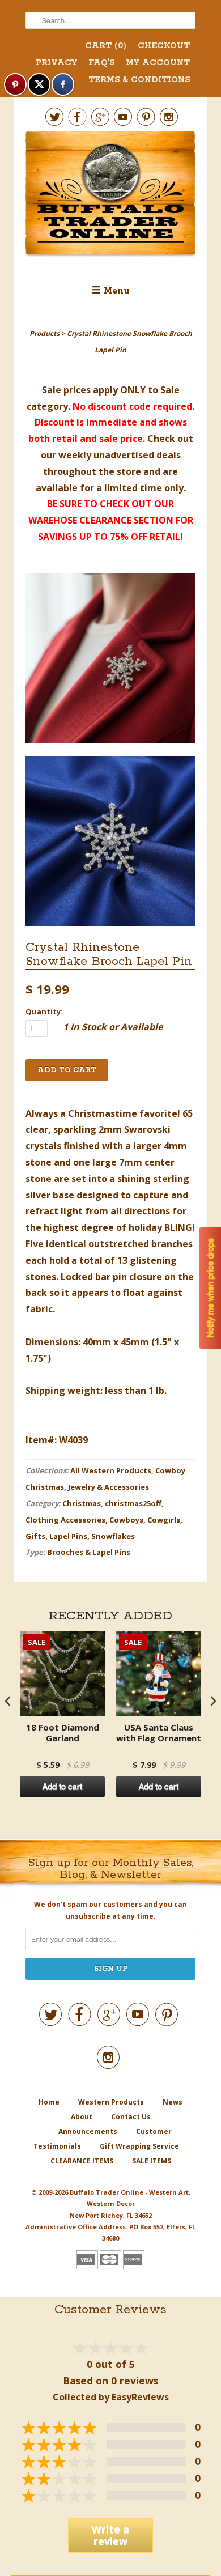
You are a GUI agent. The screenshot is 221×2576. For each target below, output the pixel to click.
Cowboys (126, 1520)
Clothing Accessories (65, 1520)
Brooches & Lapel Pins (89, 1552)
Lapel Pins (68, 1536)
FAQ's (101, 63)
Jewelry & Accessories (109, 1487)
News (173, 2102)
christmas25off (133, 1503)
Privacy (56, 63)
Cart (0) (106, 46)
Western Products (111, 2102)
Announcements (88, 2131)
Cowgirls (164, 1520)
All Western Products (111, 1470)
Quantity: (44, 1011)
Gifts (35, 1536)
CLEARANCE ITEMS (82, 2161)
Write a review (110, 2535)
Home (49, 2102)
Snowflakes (113, 1536)
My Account (158, 63)
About (82, 2117)
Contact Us (131, 2117)
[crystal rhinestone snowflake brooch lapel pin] (110, 660)
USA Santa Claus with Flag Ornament (159, 1733)
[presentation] (8, 1701)
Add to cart (62, 1787)
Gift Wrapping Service (139, 2146)
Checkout (164, 46)
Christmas (82, 1503)
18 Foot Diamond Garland (63, 1733)
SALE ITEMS (152, 2161)
